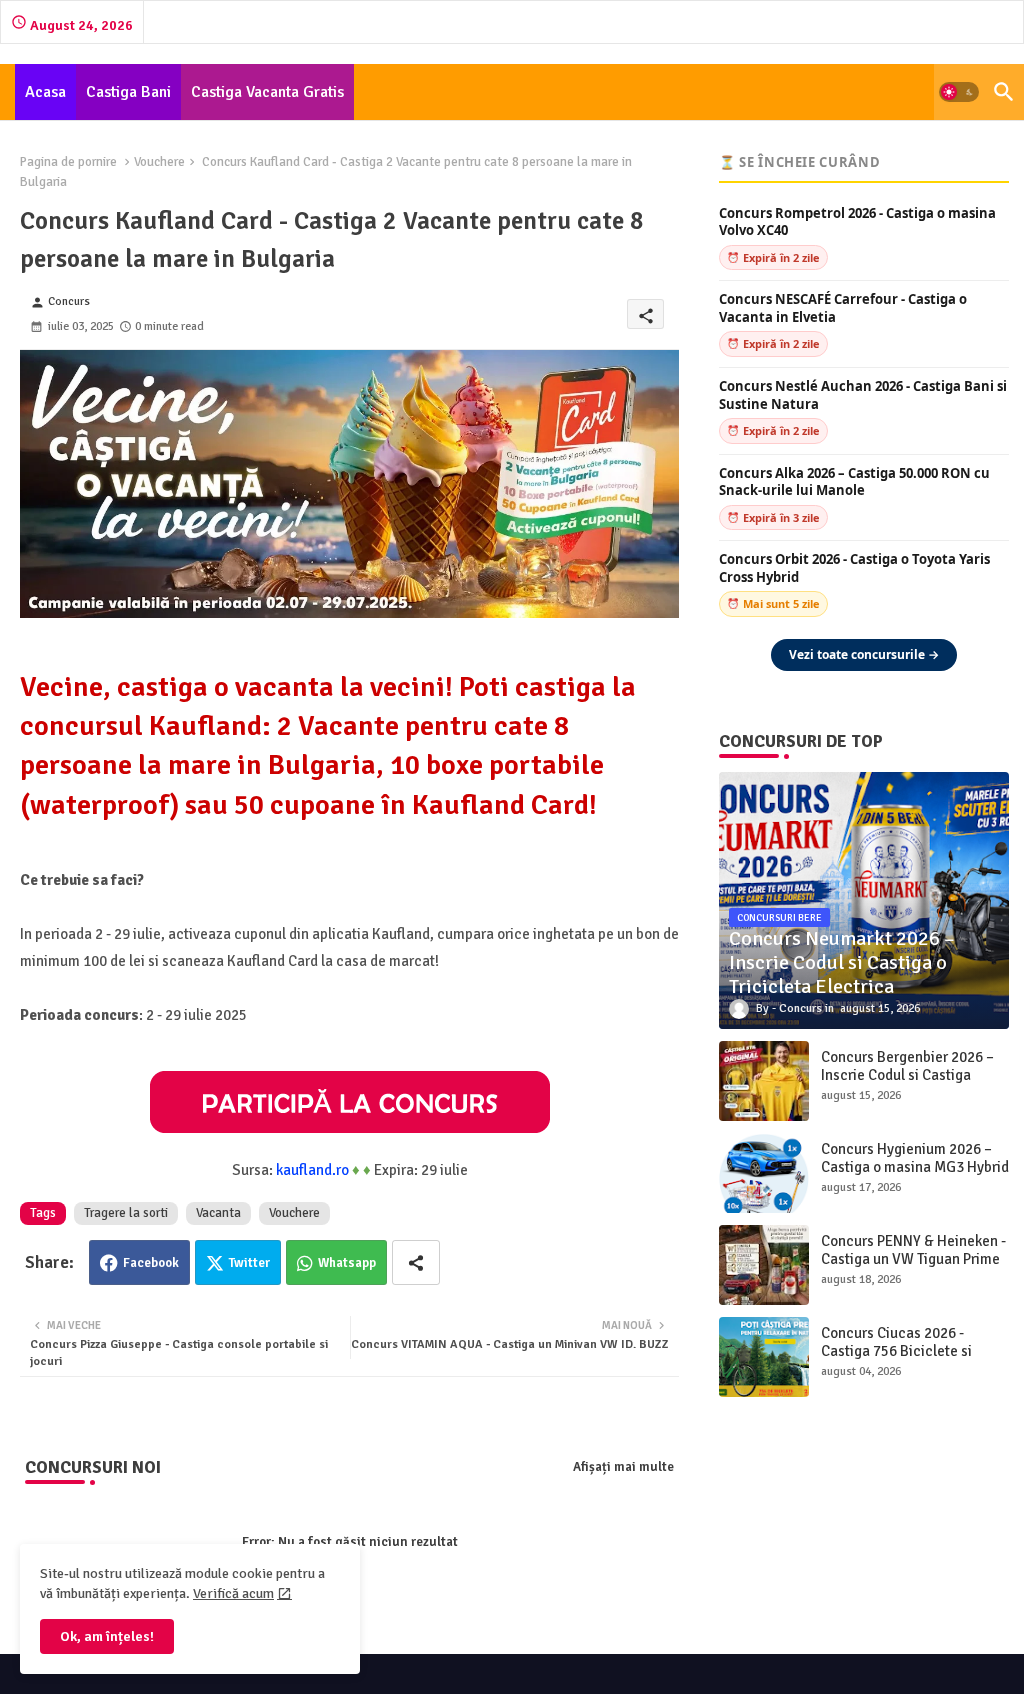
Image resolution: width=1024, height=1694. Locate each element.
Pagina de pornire (68, 162)
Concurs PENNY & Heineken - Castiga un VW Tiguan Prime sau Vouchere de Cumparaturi (913, 1268)
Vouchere (159, 162)
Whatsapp (347, 1263)
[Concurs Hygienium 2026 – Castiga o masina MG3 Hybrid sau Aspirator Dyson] (764, 1173)
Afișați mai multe (623, 1467)
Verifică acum (233, 1593)
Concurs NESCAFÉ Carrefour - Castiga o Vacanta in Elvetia (843, 308)
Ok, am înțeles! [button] (107, 1636)
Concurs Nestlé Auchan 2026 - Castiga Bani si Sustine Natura (863, 395)
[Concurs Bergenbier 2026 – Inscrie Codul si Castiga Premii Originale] (764, 1081)
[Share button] (416, 1262)
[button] (959, 92)
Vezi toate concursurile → (864, 654)
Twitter (249, 1263)
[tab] (45, 92)
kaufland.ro (312, 1170)
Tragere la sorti (126, 1213)
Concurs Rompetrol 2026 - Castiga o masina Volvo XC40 (857, 222)
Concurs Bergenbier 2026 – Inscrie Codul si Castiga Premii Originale (907, 1075)
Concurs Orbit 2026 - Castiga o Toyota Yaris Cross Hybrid (854, 568)
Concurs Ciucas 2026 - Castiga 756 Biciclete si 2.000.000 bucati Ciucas (898, 1351)
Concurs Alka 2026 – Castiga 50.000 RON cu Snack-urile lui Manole (854, 482)
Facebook (151, 1263)
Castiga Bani (128, 92)
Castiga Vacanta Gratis (267, 92)
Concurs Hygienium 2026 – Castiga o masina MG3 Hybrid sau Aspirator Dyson (915, 1167)
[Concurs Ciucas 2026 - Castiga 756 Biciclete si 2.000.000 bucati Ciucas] (764, 1357)
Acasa (45, 92)
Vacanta (218, 1213)
